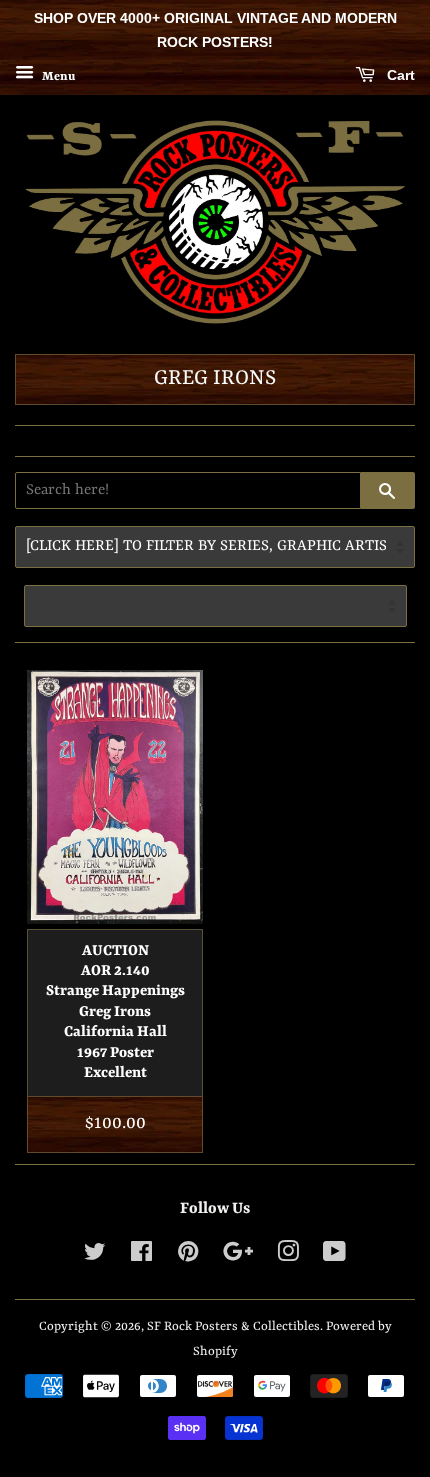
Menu (57, 76)
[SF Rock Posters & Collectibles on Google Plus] (238, 1256)
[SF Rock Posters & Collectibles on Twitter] (95, 1256)
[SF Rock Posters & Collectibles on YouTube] (334, 1256)
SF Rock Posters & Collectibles (233, 1326)
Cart (399, 75)
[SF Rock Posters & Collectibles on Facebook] (141, 1256)
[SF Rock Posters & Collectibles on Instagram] (288, 1256)
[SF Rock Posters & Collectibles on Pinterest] (188, 1256)
